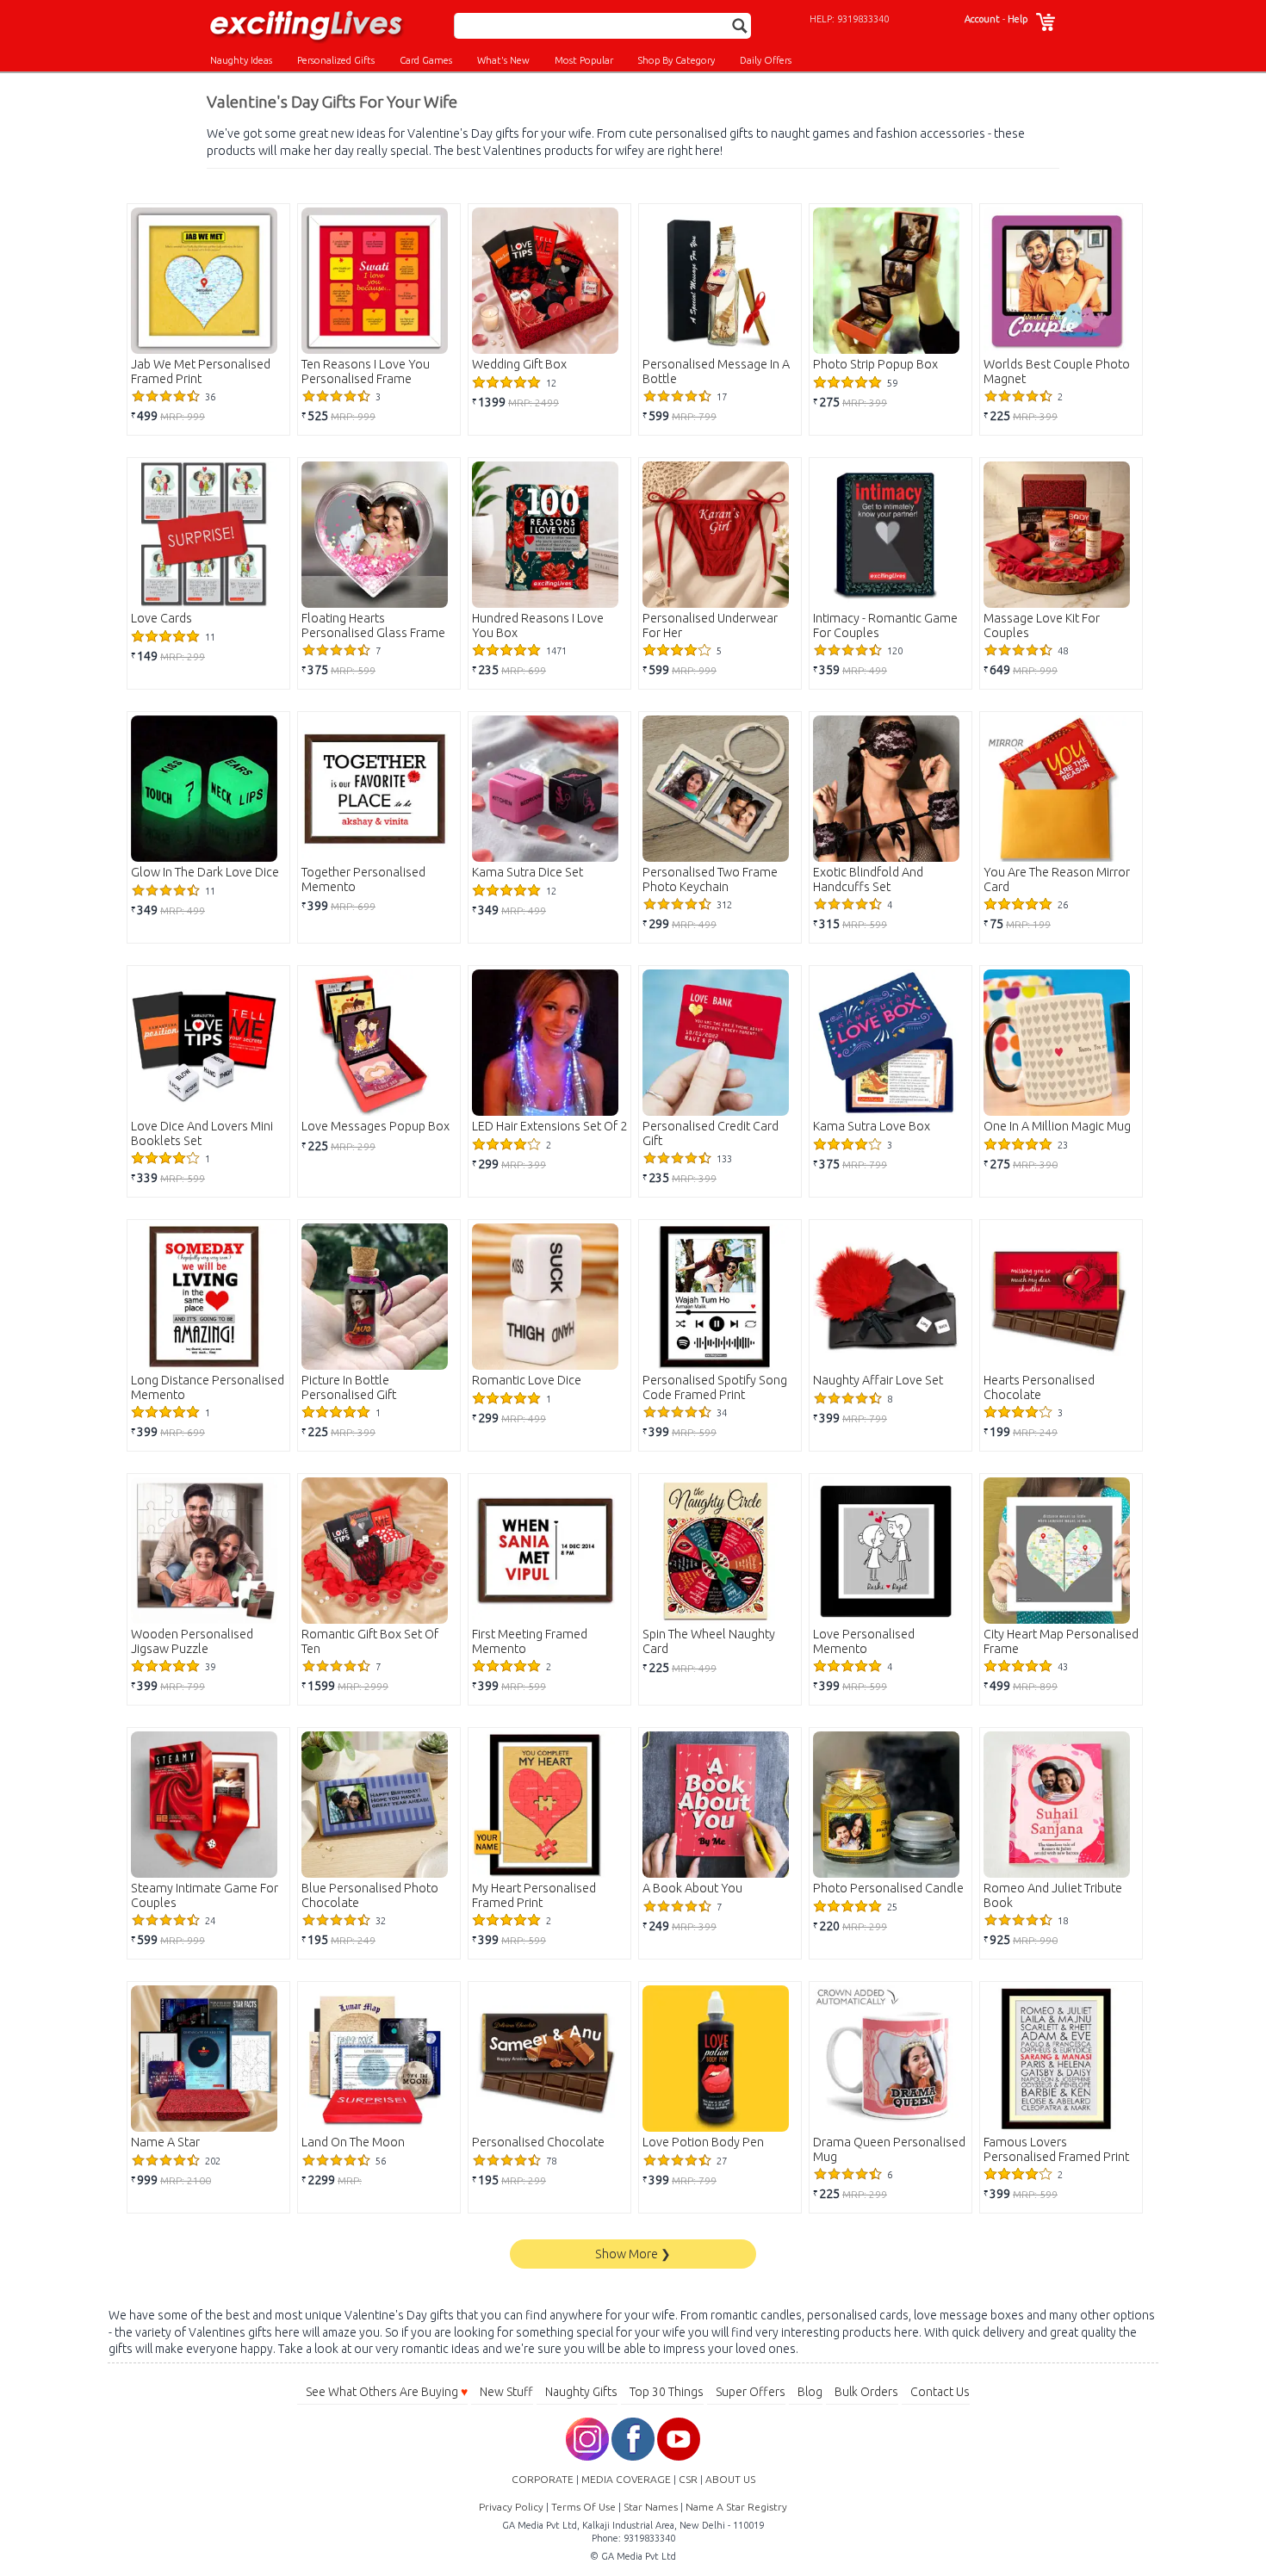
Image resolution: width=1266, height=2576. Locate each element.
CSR (688, 2479)
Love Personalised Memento (864, 1641)
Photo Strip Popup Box (875, 364)
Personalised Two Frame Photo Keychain (710, 879)
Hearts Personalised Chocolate (1039, 1387)
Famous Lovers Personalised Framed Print (1056, 2149)
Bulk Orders (866, 2392)
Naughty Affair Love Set (878, 1380)
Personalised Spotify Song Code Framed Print (715, 1387)
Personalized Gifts (336, 60)
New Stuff (506, 2392)
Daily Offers (766, 60)
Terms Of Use (583, 2507)
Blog (810, 2392)
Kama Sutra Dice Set (527, 872)
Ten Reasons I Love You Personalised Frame (366, 372)
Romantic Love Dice (527, 1380)
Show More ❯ (633, 2254)
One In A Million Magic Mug (1057, 1126)
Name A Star (165, 2142)
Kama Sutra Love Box (872, 1126)
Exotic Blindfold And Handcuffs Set (868, 879)
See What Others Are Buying (387, 2392)
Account (982, 19)
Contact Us (940, 2392)
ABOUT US (730, 2479)
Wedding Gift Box (519, 364)
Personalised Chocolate (538, 2142)
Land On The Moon (353, 2142)
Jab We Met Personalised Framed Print (201, 372)
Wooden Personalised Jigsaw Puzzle (192, 1641)
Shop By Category (676, 60)
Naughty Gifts (581, 2392)
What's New (503, 60)
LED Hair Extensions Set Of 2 (549, 1126)
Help (1018, 19)
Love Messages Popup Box (375, 1126)
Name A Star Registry (736, 2507)
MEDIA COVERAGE (626, 2479)
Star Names (651, 2507)
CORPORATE (543, 2479)
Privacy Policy (511, 2507)
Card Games (426, 60)
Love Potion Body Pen (703, 2142)
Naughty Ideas (241, 60)
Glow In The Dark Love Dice (205, 872)
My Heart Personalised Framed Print (534, 1895)
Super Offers (751, 2392)
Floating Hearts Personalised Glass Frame (373, 625)
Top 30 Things (667, 2392)
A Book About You (692, 1888)
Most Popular (584, 60)
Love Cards (161, 618)
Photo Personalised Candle (888, 1888)
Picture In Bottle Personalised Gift (349, 1387)
